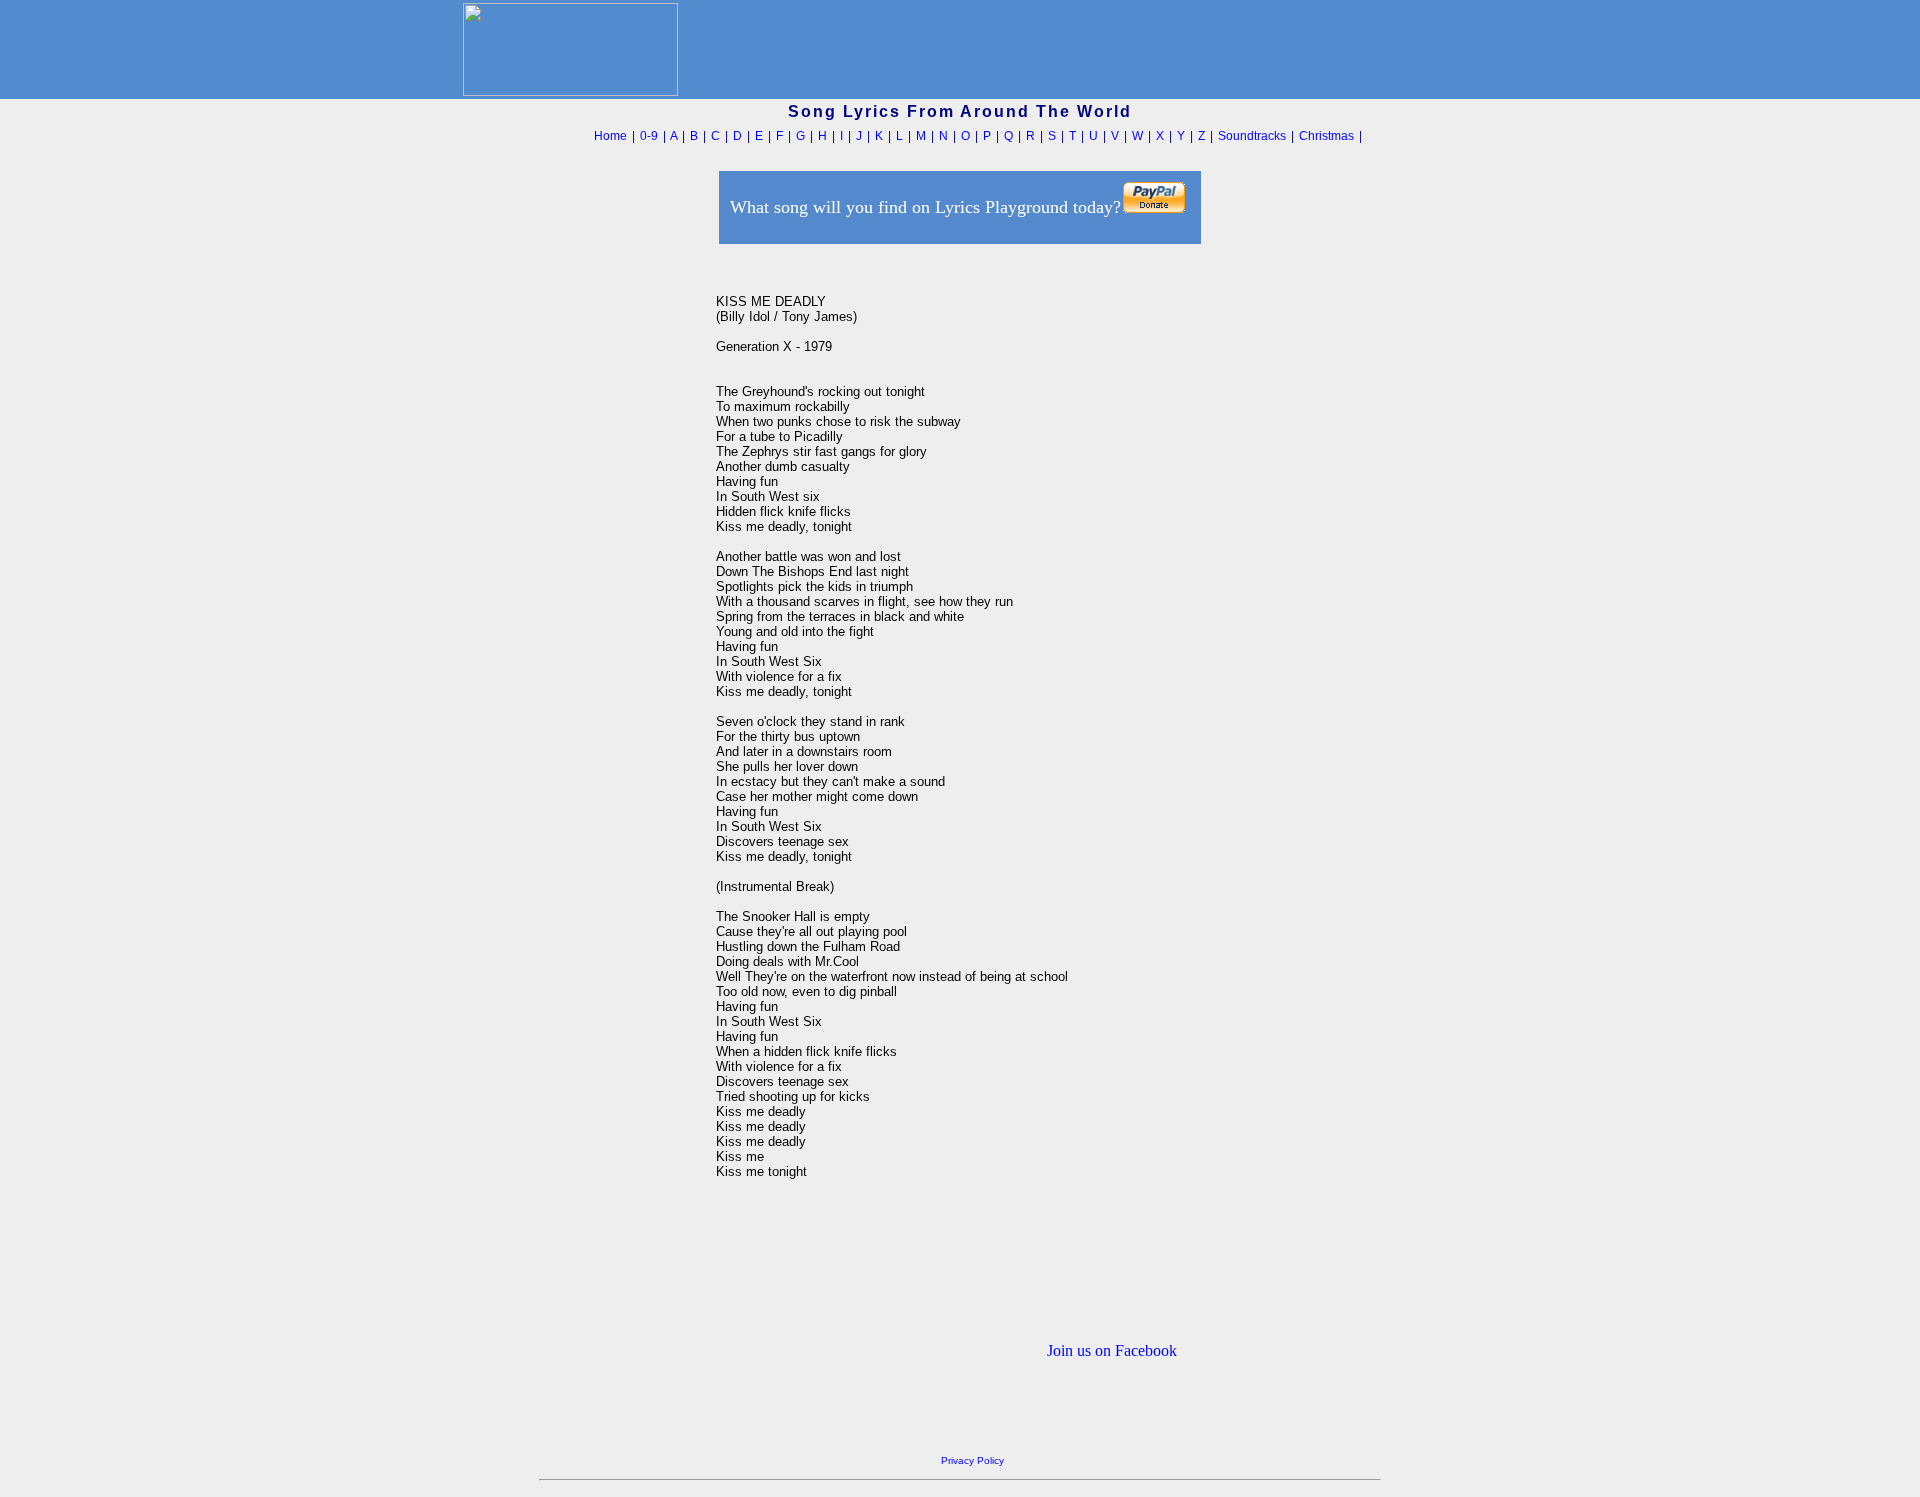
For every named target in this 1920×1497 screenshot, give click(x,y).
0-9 (649, 136)
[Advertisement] (622, 549)
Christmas (1326, 136)
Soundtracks (1252, 136)
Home (610, 136)
